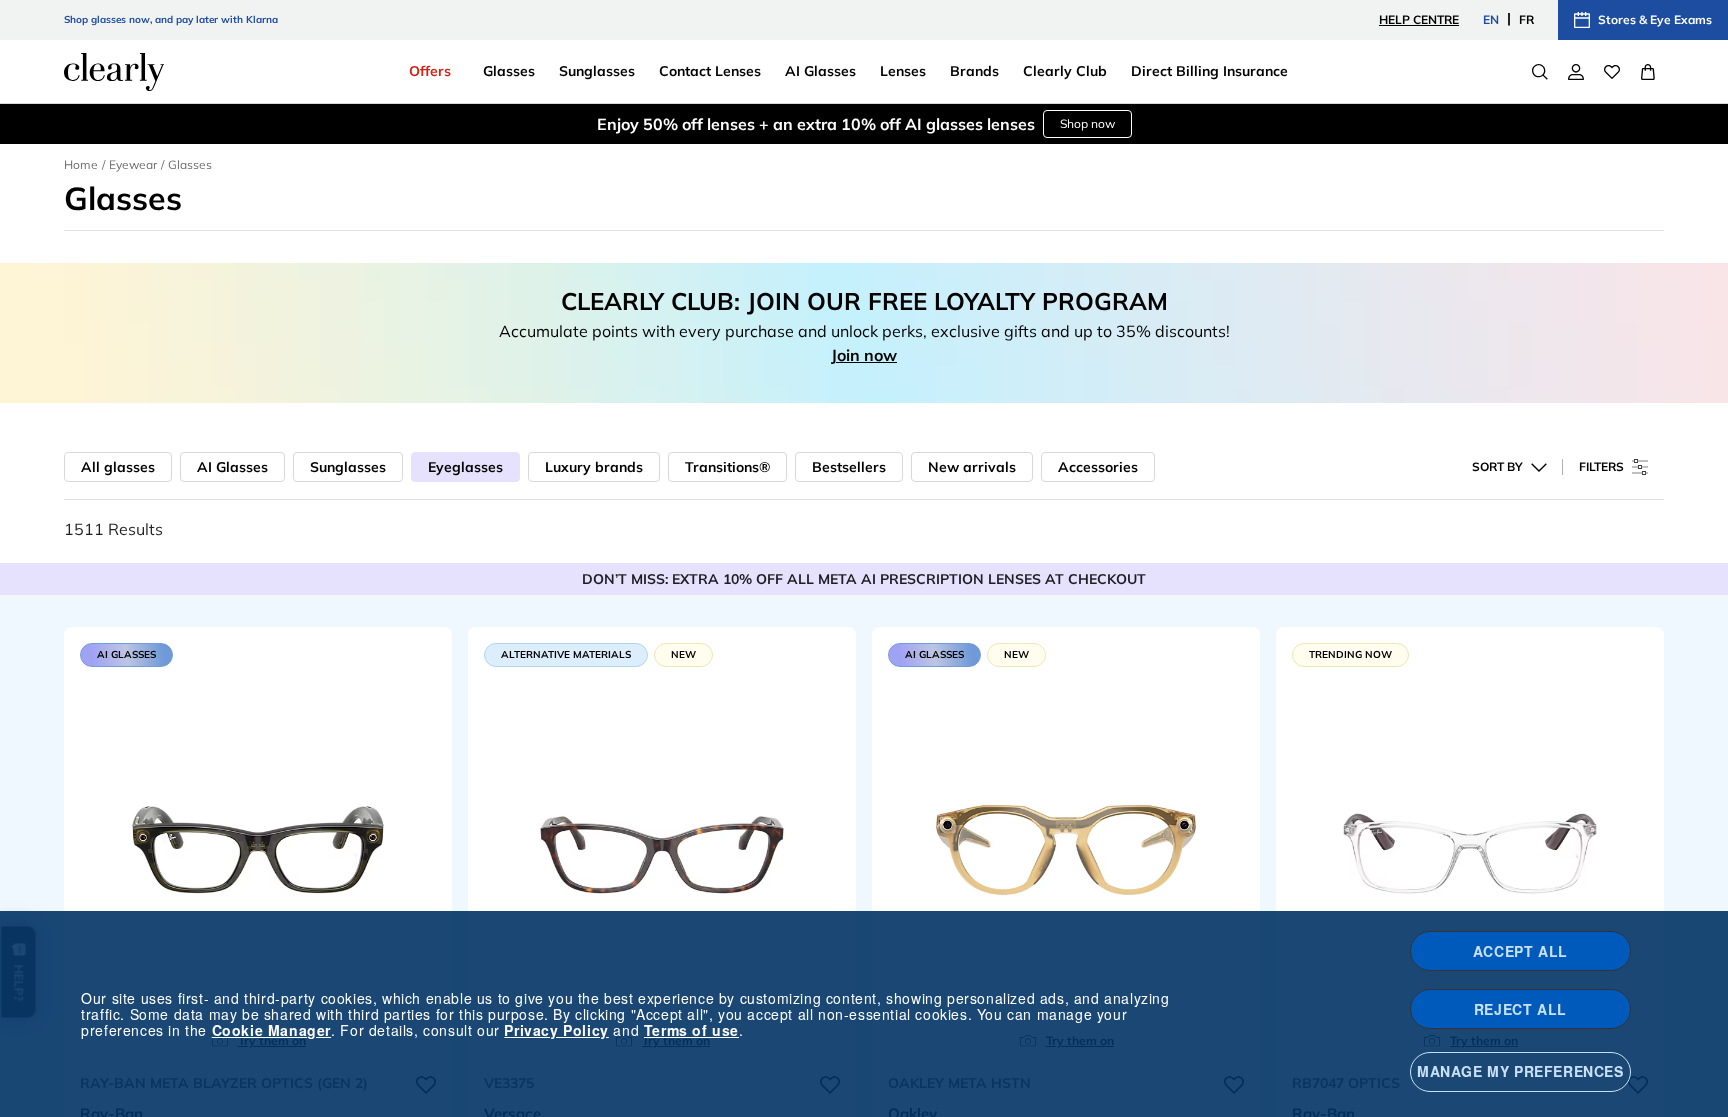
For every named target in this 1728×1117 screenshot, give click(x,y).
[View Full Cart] (1648, 72)
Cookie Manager (271, 1030)
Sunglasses (348, 467)
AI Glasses (232, 467)
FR (1526, 19)
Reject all (1520, 1009)
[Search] (1540, 72)
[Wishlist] (1612, 72)
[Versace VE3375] (662, 845)
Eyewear (133, 164)
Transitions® (727, 467)
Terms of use (691, 1030)
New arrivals (972, 467)
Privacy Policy (556, 1030)
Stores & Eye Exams (1655, 19)
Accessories (1098, 467)
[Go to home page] (114, 72)
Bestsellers (849, 467)
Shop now (1087, 123)
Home (81, 164)
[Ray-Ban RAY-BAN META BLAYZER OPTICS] (258, 845)
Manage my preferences (1520, 1071)
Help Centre (1419, 19)
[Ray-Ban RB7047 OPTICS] (1470, 845)
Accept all (1520, 951)
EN (1491, 19)
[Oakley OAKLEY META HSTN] (1066, 845)
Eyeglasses (465, 467)
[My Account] (1576, 72)
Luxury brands (594, 467)
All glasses (118, 467)
